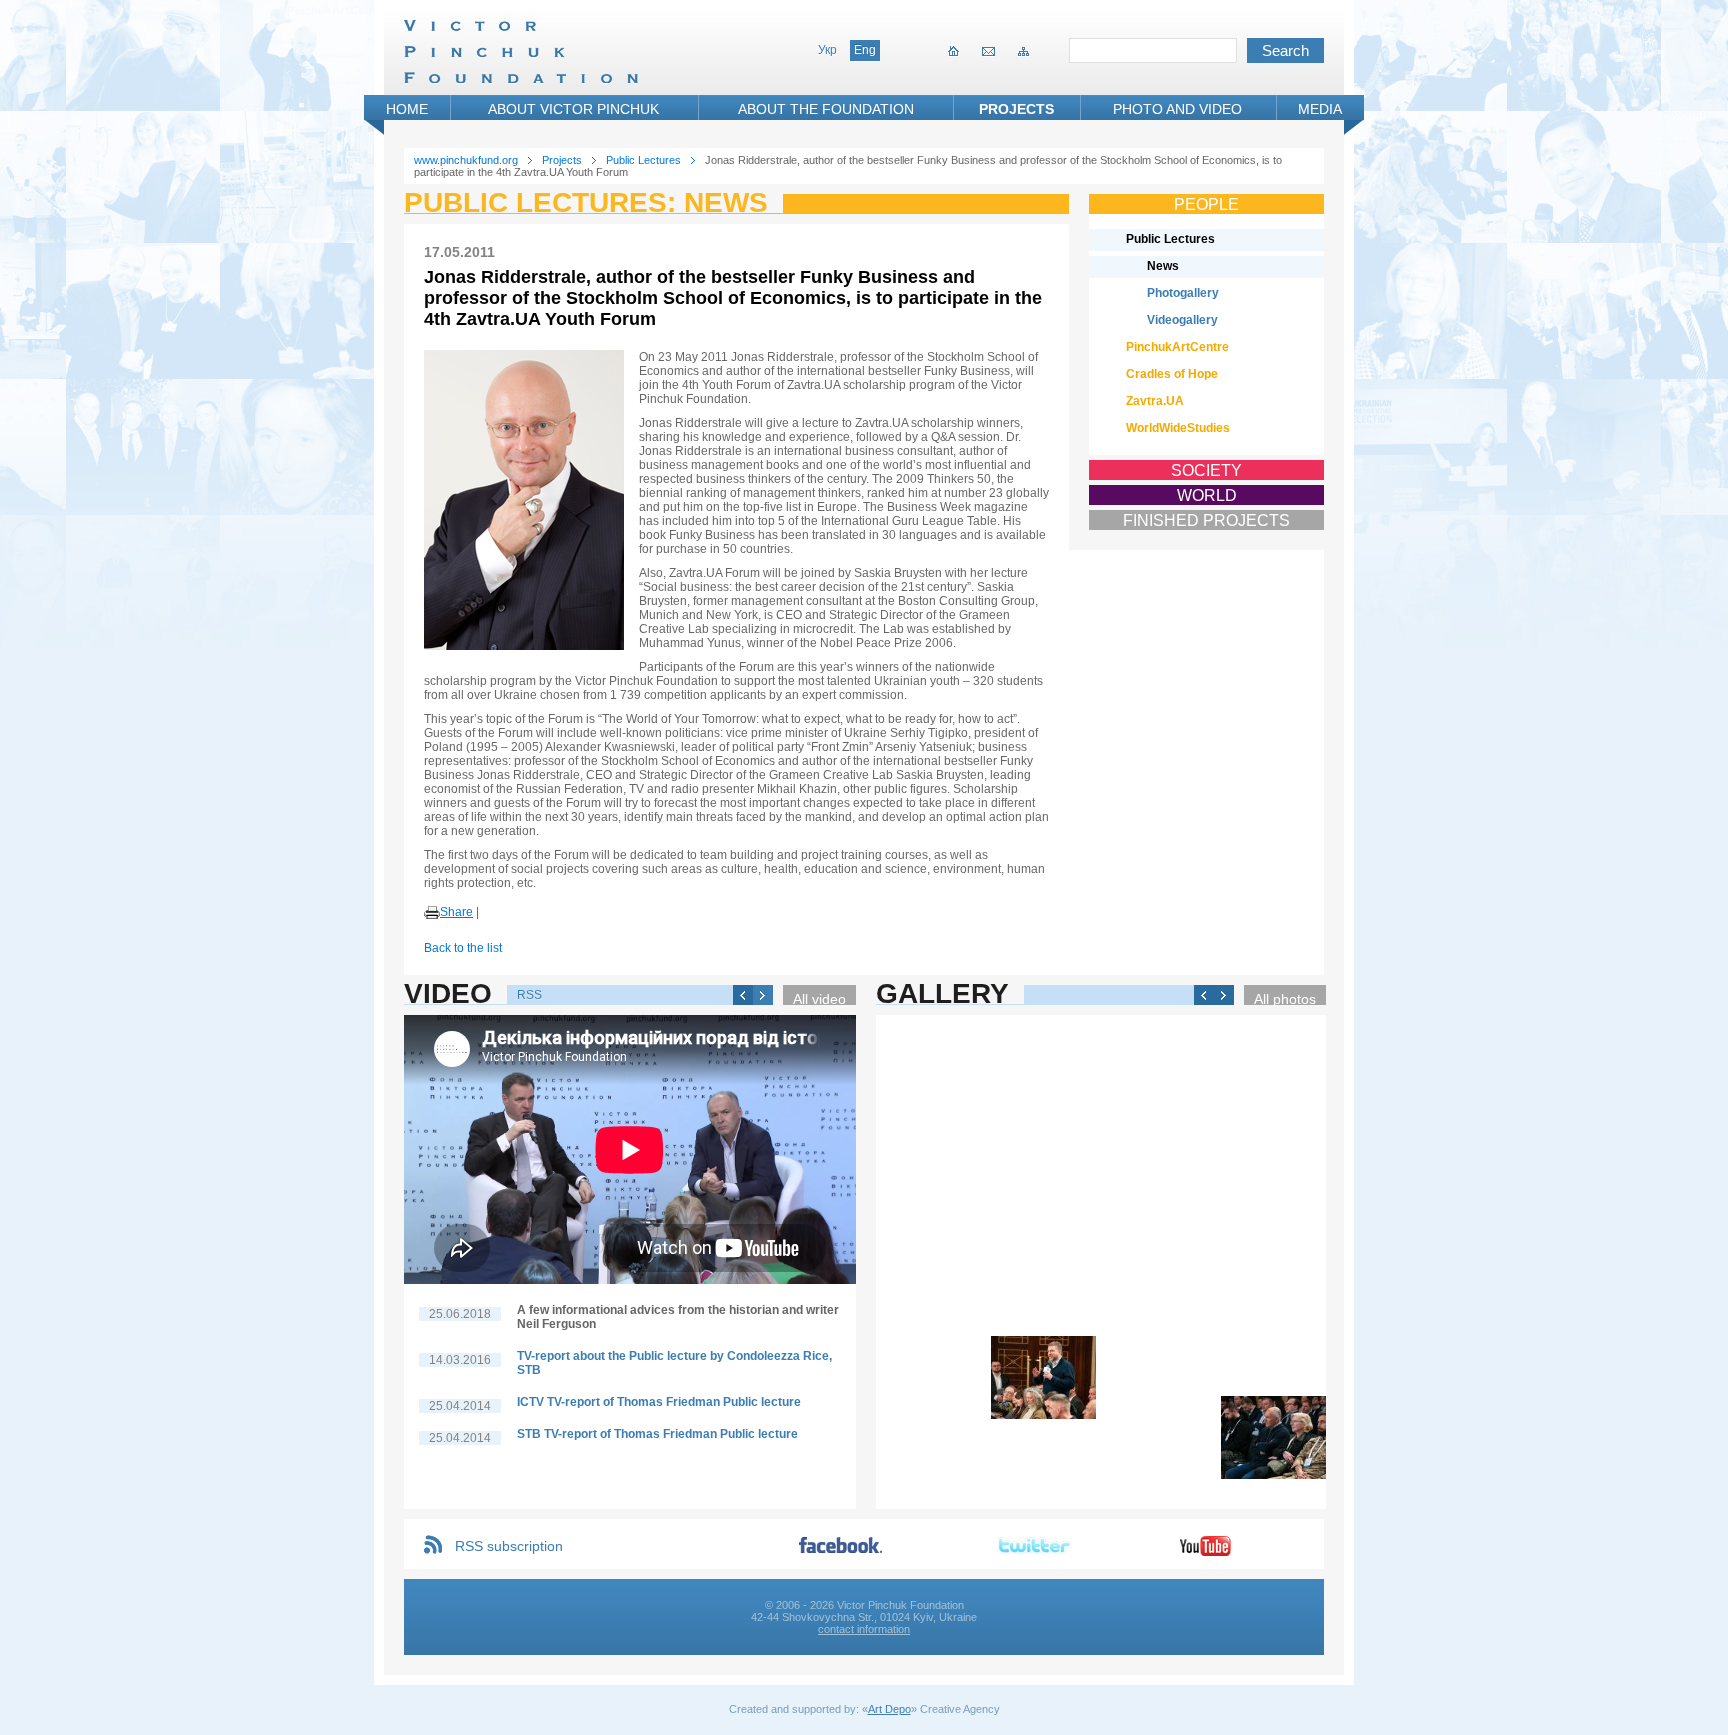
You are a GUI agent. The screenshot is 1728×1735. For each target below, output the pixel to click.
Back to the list (463, 948)
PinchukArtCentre (1177, 347)
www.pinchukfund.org (466, 160)
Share (456, 912)
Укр (827, 50)
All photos (1285, 998)
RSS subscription (509, 1546)
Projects (1016, 109)
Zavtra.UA (1155, 401)
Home (407, 109)
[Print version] (432, 913)
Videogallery (1182, 320)
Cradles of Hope (1172, 374)
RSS (529, 995)
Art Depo (889, 1709)
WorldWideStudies (1178, 428)
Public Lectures (643, 160)
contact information (864, 1629)
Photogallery (1183, 293)
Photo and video (1177, 109)
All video (819, 998)
